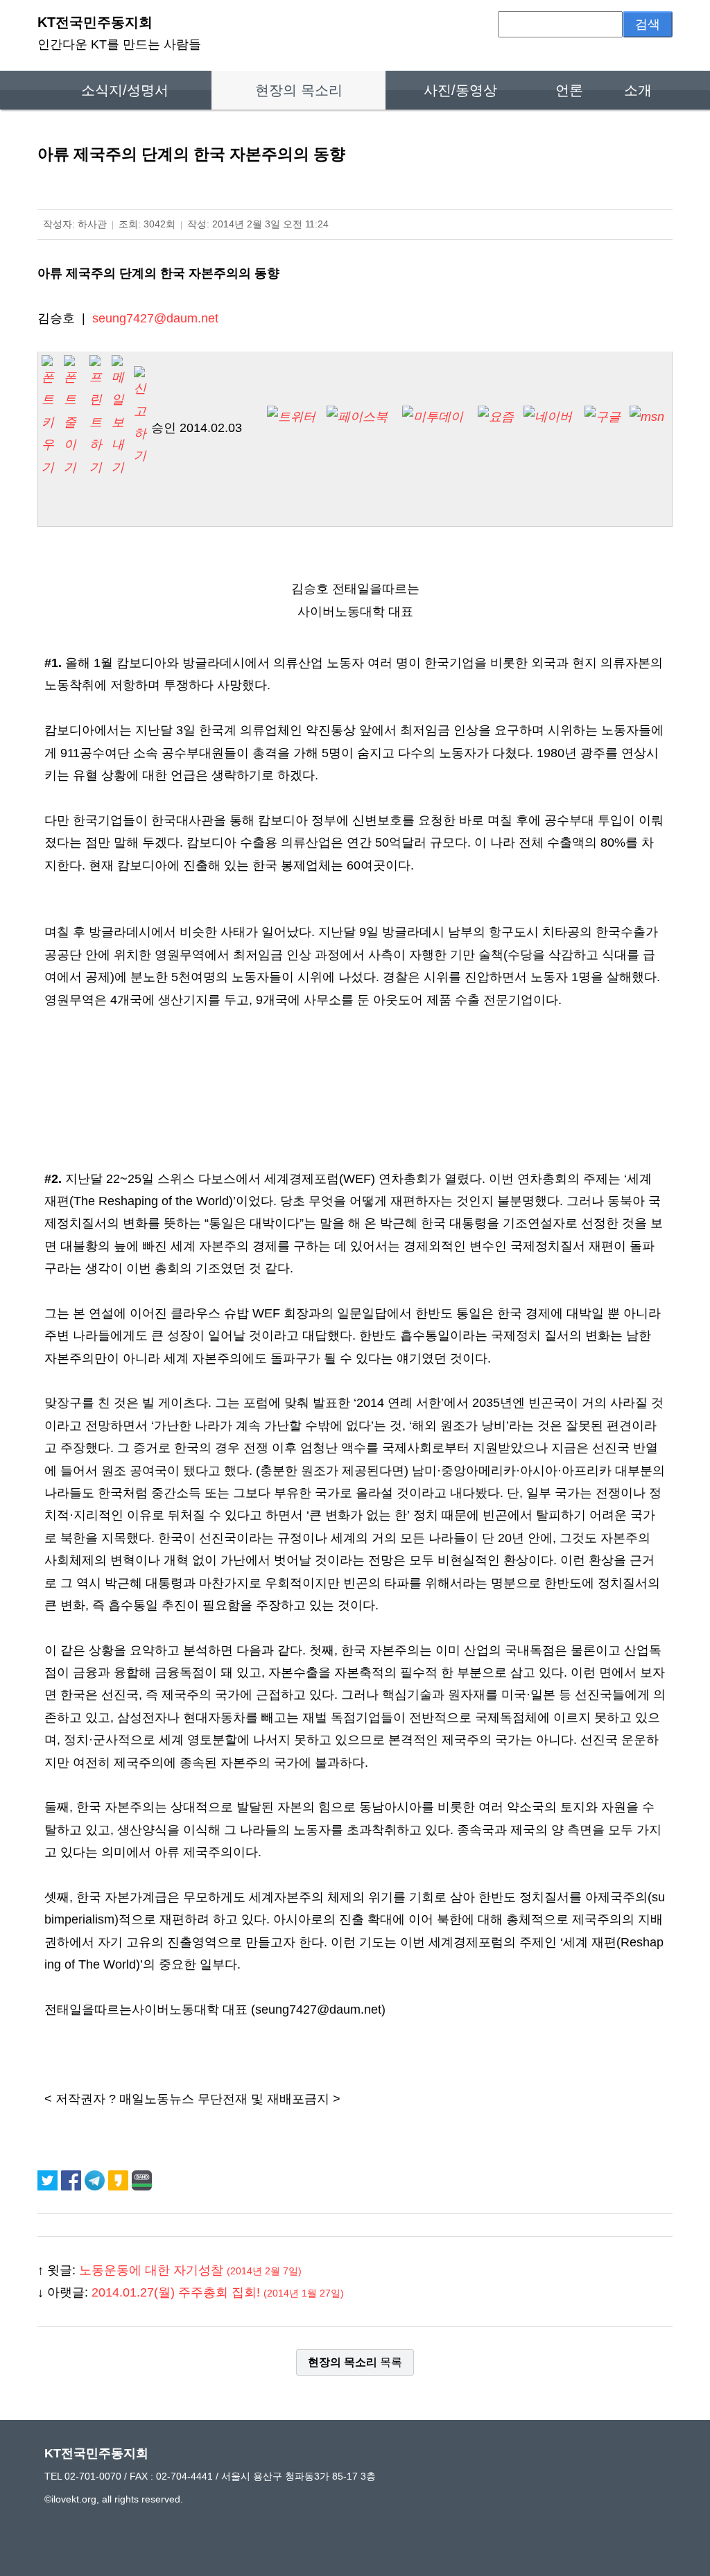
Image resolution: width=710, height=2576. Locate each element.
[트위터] (296, 417)
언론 (569, 90)
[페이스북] (363, 417)
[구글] (603, 427)
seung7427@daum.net (155, 318)
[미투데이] (439, 417)
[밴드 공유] (142, 2180)
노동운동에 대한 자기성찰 (190, 2270)
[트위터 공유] (49, 2180)
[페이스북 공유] (73, 2180)
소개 (638, 90)
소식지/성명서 (125, 90)
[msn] (647, 427)
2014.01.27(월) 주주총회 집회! (218, 2292)
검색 (648, 24)
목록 (355, 2362)
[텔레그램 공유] (96, 2180)
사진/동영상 (460, 90)
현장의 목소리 (299, 90)
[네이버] (553, 417)
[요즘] (496, 427)
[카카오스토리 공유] (120, 2180)
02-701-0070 (93, 2476)
